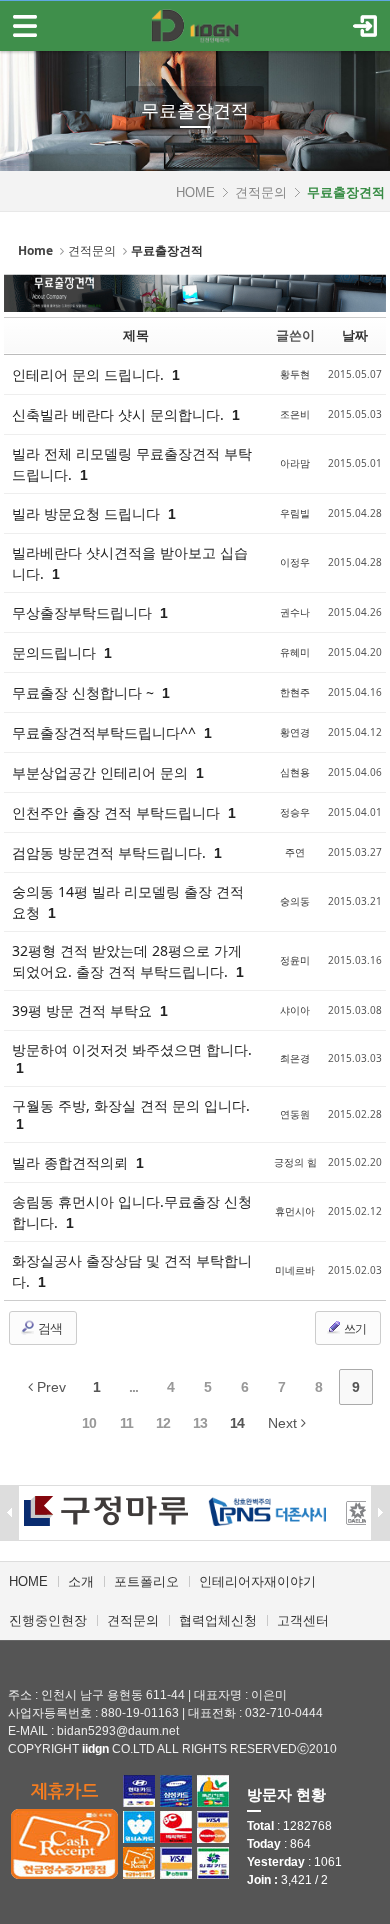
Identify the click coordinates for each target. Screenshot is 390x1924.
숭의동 (295, 901)
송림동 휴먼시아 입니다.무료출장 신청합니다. (132, 1212)
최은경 (295, 1058)
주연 (295, 852)
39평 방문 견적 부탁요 (84, 1010)
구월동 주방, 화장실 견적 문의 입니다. (131, 1105)
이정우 (295, 562)
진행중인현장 (48, 1620)
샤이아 (295, 1010)
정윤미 (295, 960)
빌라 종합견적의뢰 (72, 1162)
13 (200, 1423)
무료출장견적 (195, 111)
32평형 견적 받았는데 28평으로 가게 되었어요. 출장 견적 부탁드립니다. (127, 961)
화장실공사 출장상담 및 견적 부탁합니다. (132, 1271)
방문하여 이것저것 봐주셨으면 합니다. (132, 1049)
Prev (49, 1387)
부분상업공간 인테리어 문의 (102, 772)
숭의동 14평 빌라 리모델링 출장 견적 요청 (128, 902)
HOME (195, 192)
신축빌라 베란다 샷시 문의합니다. (120, 414)
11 (126, 1423)
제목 (136, 335)
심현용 (295, 772)
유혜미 (295, 652)
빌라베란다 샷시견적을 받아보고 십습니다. (130, 563)
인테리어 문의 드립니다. (90, 374)
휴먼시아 (295, 1211)
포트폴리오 (146, 1581)
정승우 (295, 812)
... (133, 1387)
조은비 (295, 414)
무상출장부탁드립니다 (84, 612)
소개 (81, 1581)
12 (163, 1423)
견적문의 (261, 192)
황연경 (295, 732)
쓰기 (354, 1328)
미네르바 (295, 1270)
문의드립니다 (56, 652)
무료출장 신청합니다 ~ (85, 692)
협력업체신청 (218, 1620)
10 (89, 1423)
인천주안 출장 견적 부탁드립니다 (118, 812)
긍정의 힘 (295, 1162)
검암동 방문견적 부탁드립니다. (111, 852)
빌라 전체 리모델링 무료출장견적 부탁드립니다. (132, 464)
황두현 (295, 374)
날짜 (355, 335)
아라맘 (295, 463)
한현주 (295, 692)
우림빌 (295, 513)
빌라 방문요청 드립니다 (88, 513)
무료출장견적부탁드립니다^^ (106, 732)
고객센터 (303, 1620)
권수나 (295, 612)
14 (237, 1423)
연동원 (295, 1114)
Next (284, 1423)
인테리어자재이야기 (257, 1581)
